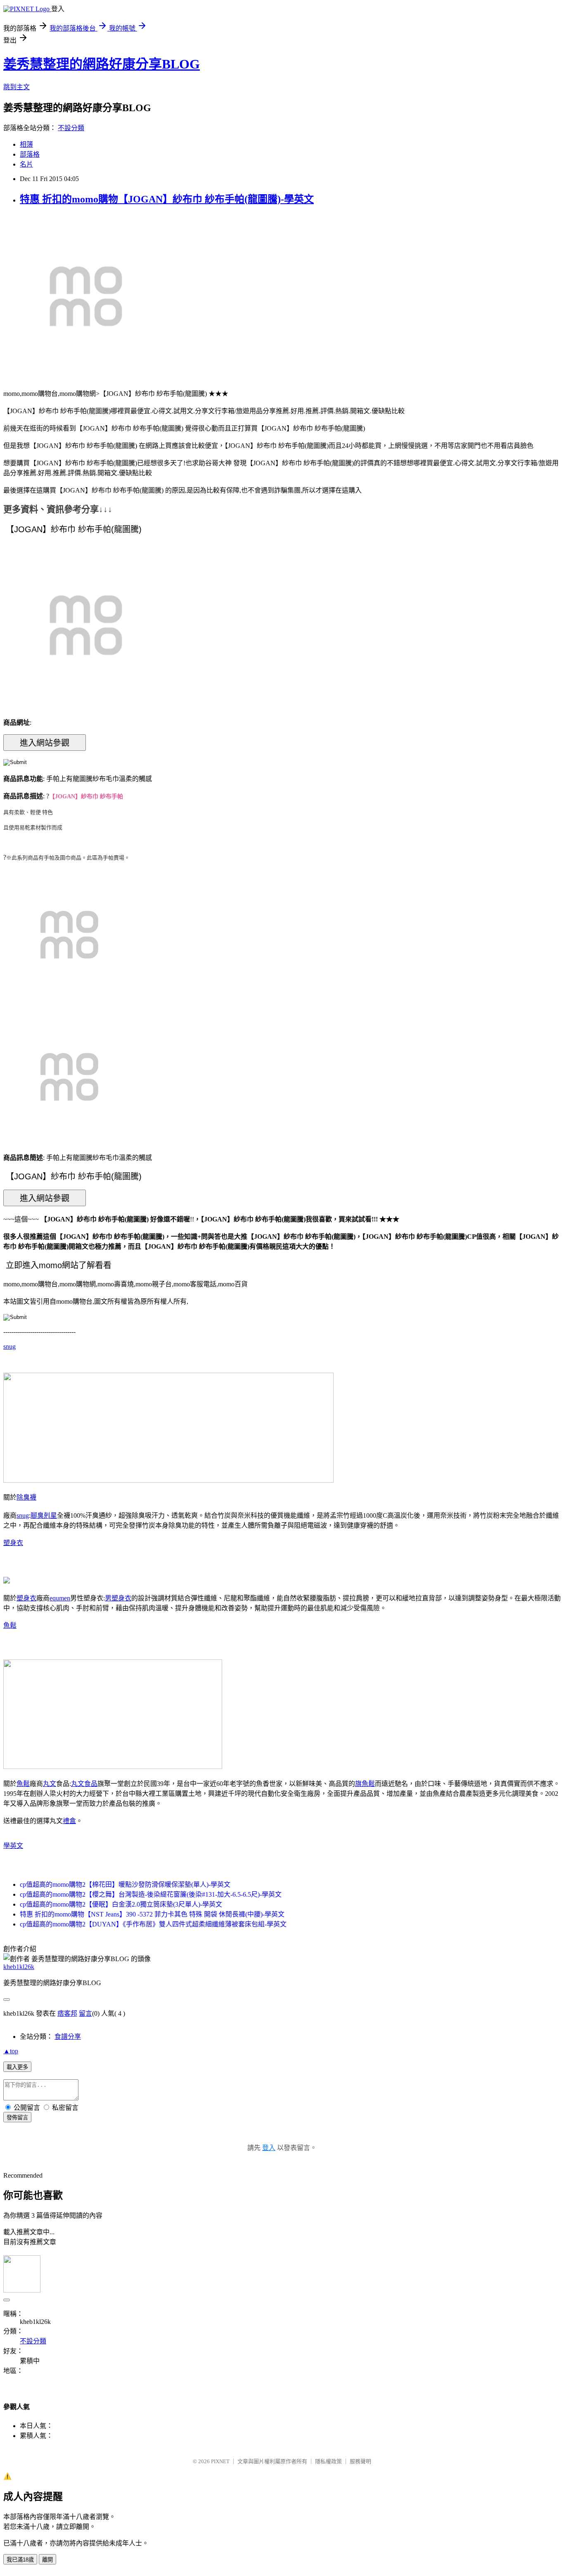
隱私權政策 (328, 2461)
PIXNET (220, 2461)
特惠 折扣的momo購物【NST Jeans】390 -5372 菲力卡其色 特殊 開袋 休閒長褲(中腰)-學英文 (152, 1914)
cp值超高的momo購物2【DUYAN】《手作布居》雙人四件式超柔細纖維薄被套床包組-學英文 (153, 1924)
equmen (60, 1598)
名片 (26, 164)
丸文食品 (84, 1784)
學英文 (13, 1846)
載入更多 (17, 2067)
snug (9, 1346)
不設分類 (71, 128)
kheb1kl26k (19, 1967)
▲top (11, 2051)
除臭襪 (26, 1497)
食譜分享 (68, 2037)
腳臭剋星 (44, 1515)
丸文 (50, 1784)
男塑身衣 (118, 1598)
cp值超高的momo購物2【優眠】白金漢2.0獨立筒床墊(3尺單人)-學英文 (121, 1904)
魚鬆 (10, 1625)
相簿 (26, 144)
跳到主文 (17, 87)
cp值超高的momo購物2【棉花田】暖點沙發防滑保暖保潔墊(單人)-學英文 (125, 1884)
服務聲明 (360, 2461)
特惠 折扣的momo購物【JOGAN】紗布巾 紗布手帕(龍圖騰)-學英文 (167, 199)
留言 (85, 2013)
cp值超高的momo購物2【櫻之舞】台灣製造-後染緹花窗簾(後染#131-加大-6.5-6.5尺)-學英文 (151, 1894)
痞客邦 (67, 2013)
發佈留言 (17, 2118)
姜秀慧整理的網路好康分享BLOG (102, 64)
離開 (47, 2560)
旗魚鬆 (365, 1784)
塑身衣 (13, 1543)
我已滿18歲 (20, 2560)
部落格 (30, 154)
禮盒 (69, 1821)
